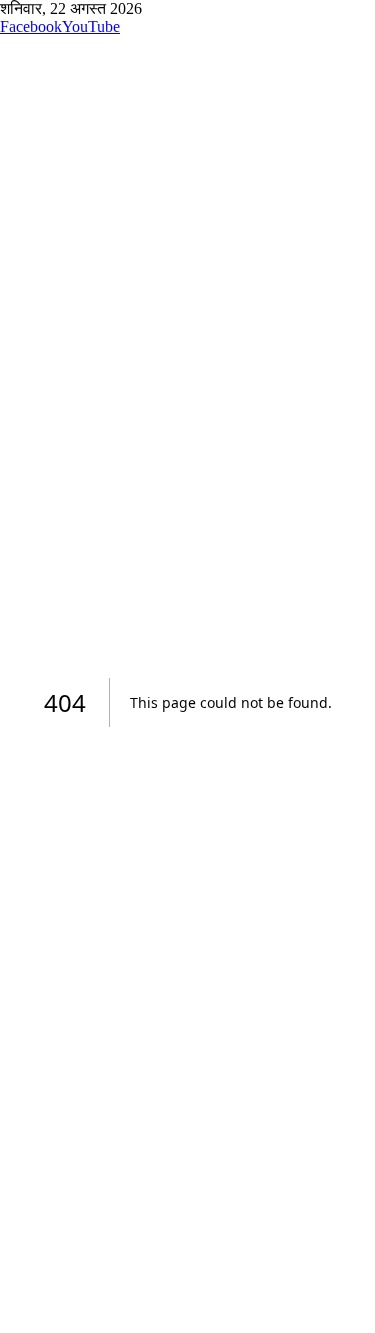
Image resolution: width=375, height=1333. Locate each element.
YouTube (91, 26)
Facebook (31, 26)
